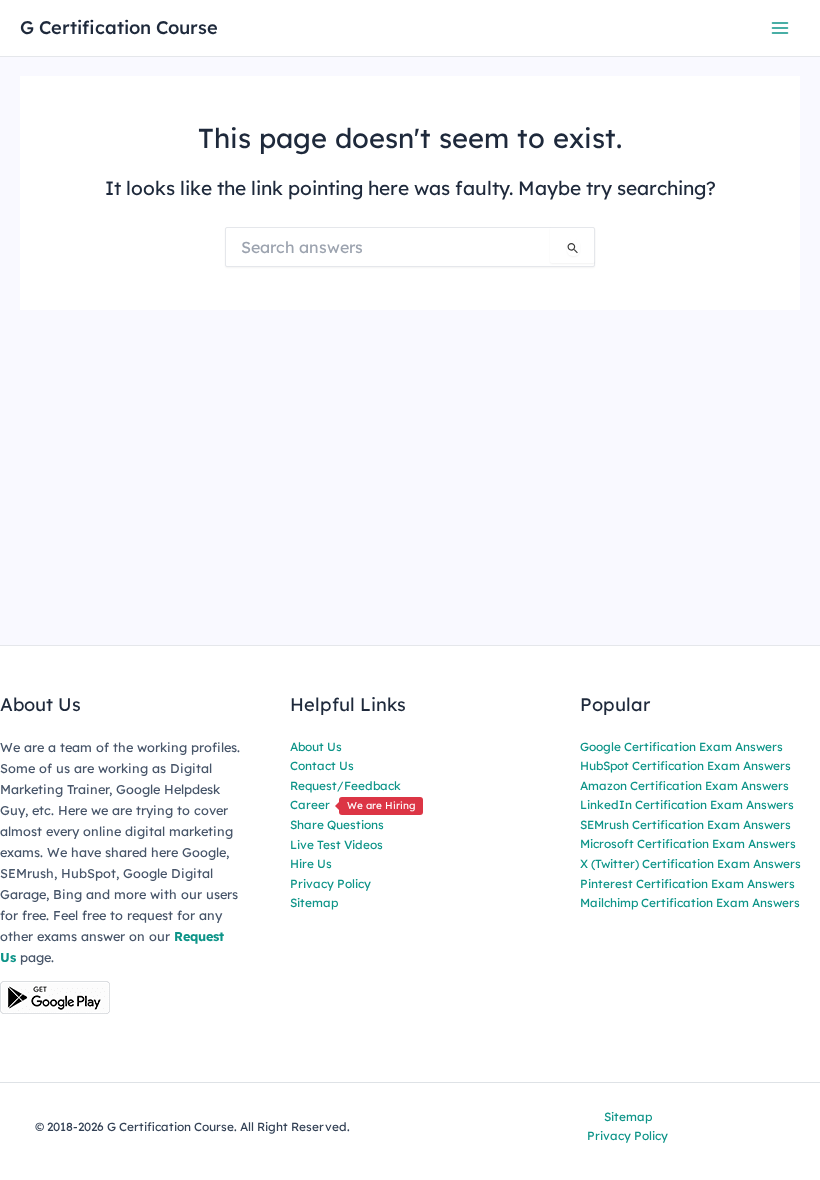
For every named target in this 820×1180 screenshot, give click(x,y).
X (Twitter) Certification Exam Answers (690, 863)
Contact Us (322, 765)
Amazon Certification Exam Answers (684, 785)
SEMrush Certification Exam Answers (685, 824)
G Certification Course (119, 27)
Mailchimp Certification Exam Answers (690, 902)
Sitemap (314, 902)
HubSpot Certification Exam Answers (685, 765)
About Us (316, 746)
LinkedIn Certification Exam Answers (687, 804)
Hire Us (311, 863)
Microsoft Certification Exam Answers (688, 843)
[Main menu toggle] (780, 27)
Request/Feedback (345, 785)
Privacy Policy (330, 883)
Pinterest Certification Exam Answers (687, 883)
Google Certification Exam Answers (681, 746)
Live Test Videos (336, 844)
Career (352, 804)
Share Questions (337, 824)
